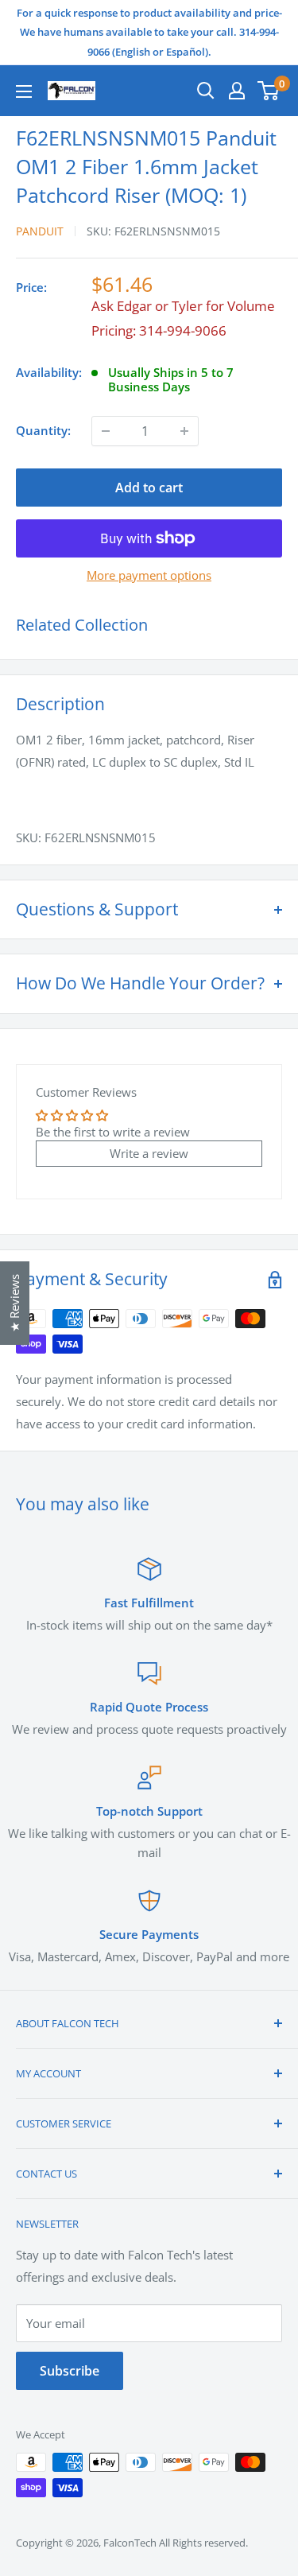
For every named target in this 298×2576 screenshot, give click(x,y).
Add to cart (149, 488)
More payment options (149, 575)
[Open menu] (24, 91)
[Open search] (206, 91)
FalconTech (130, 2543)
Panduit (40, 231)
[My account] (237, 91)
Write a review (149, 1153)
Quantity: (43, 430)
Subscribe (70, 2371)
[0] (269, 91)
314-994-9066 (183, 330)
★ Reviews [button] (14, 1303)
